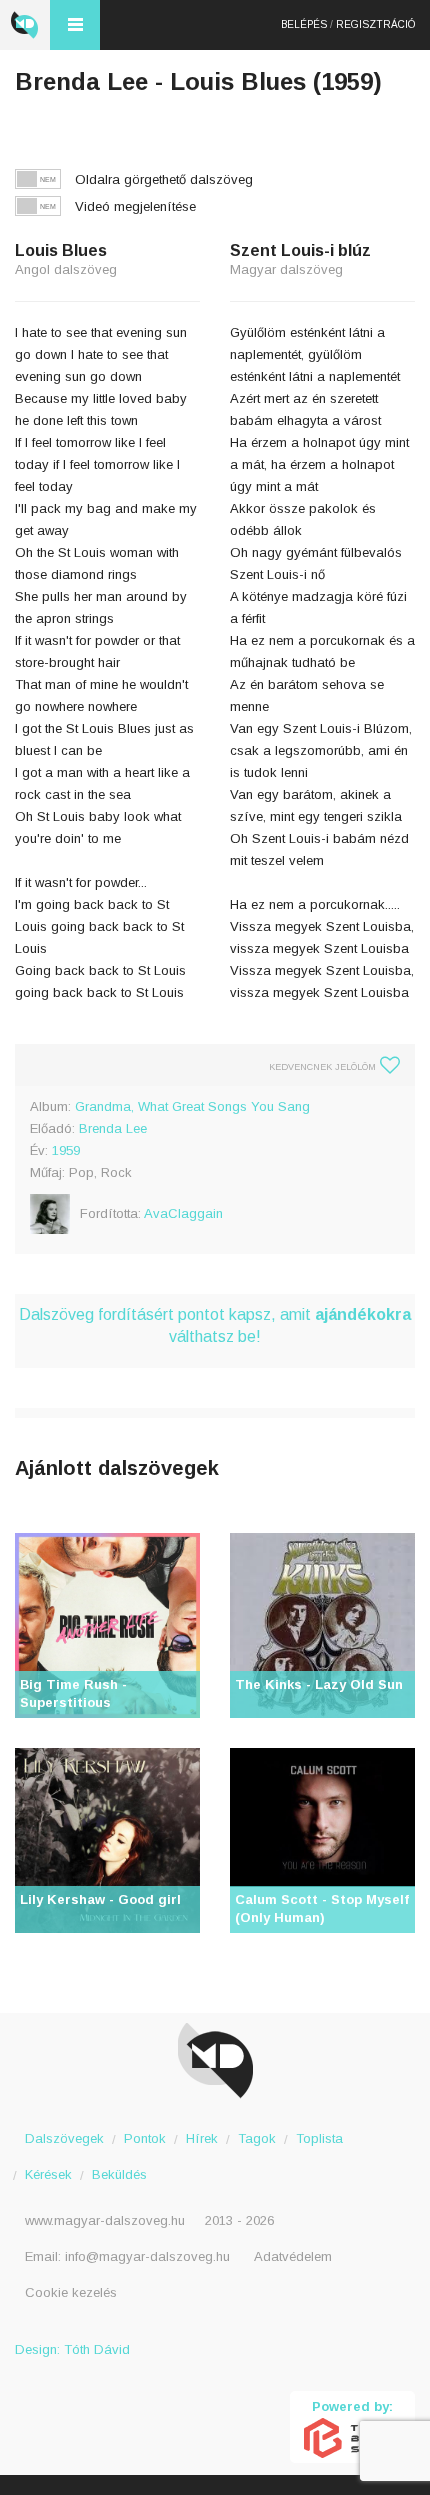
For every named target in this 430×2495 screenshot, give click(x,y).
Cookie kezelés (71, 2292)
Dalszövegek (64, 2138)
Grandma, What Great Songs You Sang (192, 1106)
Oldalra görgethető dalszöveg (164, 179)
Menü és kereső (75, 25)
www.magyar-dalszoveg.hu (105, 2220)
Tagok (257, 2138)
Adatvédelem (293, 2256)
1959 (66, 1150)
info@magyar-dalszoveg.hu (147, 2256)
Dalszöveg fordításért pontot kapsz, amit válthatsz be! (215, 1325)
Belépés (304, 24)
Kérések (48, 2174)
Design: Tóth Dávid (72, 2349)
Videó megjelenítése (135, 206)
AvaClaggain (183, 1213)
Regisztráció (375, 24)
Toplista (319, 2138)
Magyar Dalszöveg (25, 25)
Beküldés (119, 2174)
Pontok (145, 2138)
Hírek (202, 2138)
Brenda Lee (113, 1128)
